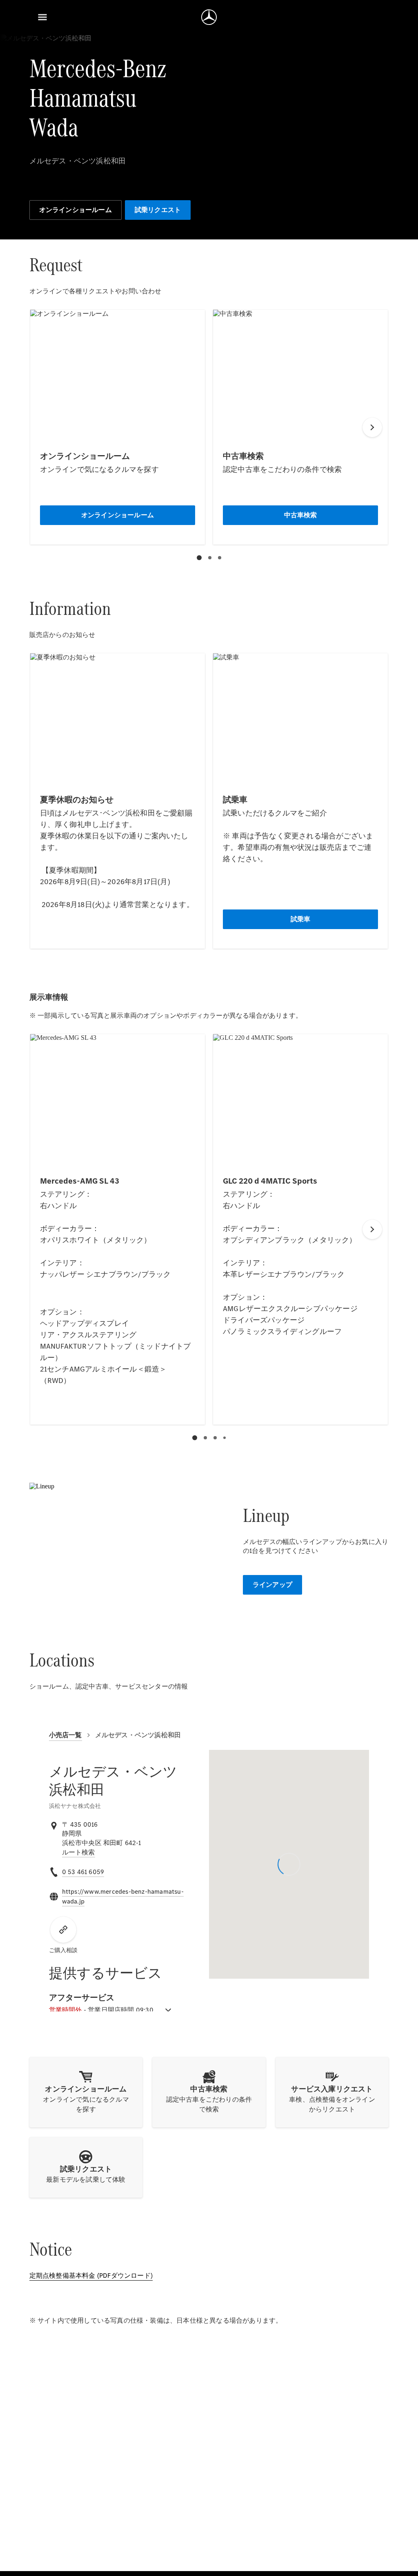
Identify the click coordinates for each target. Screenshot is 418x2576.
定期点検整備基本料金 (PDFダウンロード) (91, 2276)
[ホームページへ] (209, 17)
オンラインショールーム (76, 210)
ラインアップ (272, 1585)
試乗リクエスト (158, 210)
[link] (79, 1852)
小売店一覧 (66, 1735)
